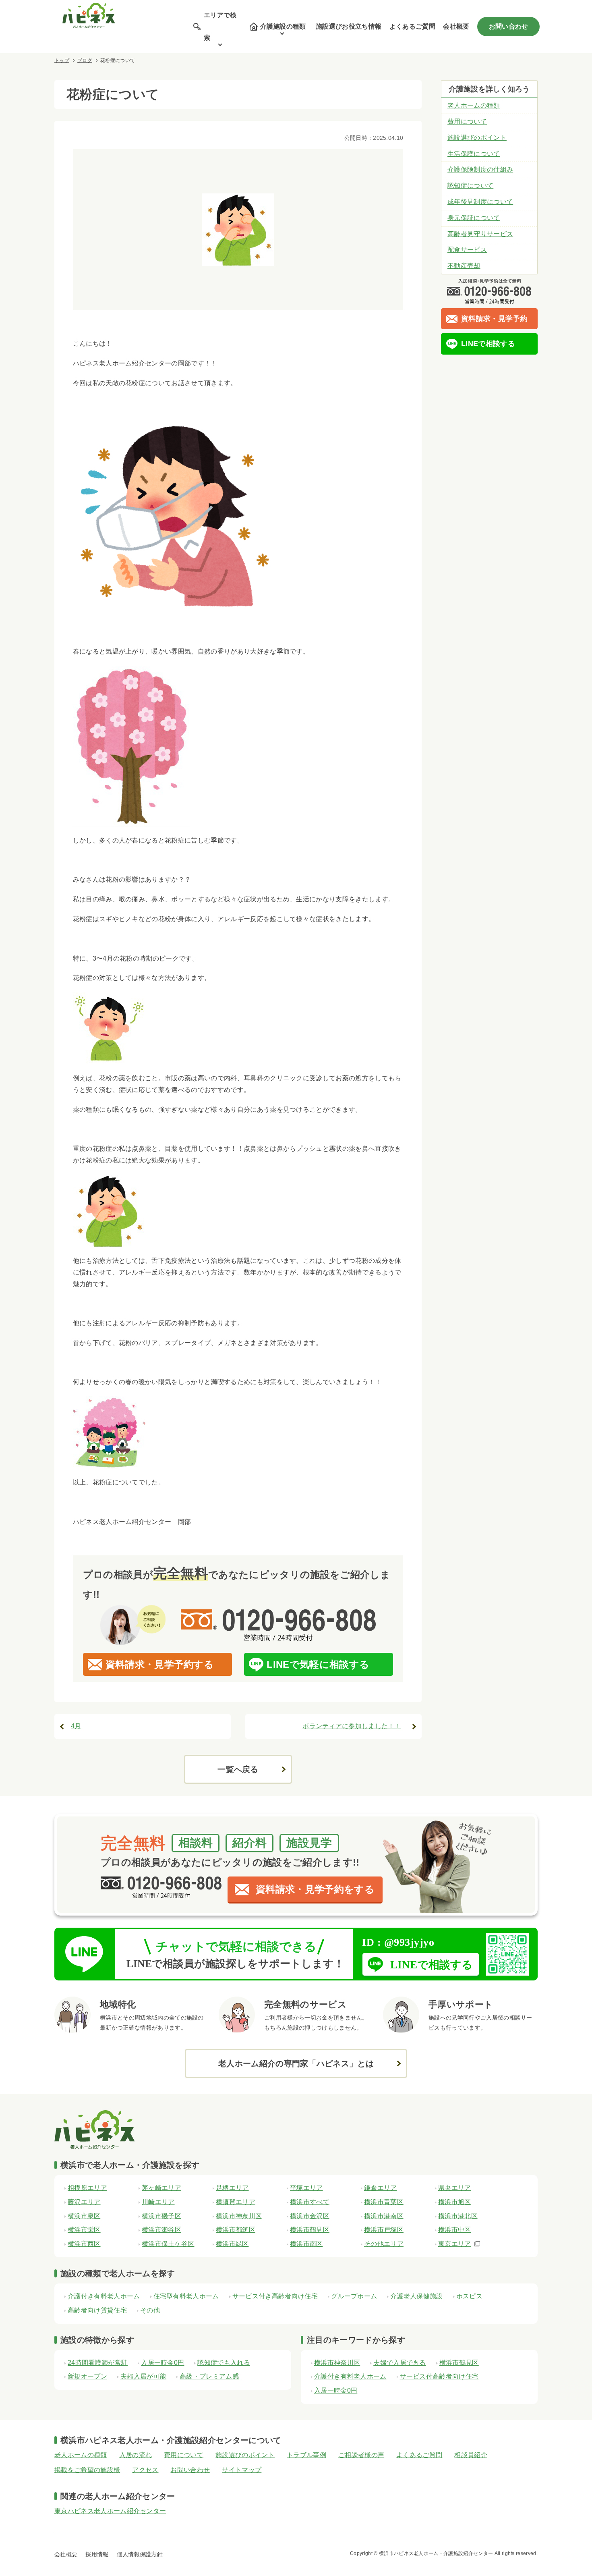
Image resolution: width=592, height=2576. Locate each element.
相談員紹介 (471, 2455)
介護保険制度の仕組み (480, 169)
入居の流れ (136, 2455)
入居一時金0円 (162, 2363)
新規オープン (87, 2376)
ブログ (85, 60)
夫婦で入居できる (400, 2363)
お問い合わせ (509, 26)
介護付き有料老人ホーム (104, 2296)
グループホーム (354, 2296)
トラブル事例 (306, 2455)
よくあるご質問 (412, 26)
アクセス (145, 2470)
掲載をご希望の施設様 (87, 2470)
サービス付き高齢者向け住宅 (275, 2296)
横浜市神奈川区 (337, 2363)
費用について (467, 121)
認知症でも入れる (224, 2363)
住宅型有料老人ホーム (186, 2296)
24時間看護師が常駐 (98, 2363)
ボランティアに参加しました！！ (352, 1726)
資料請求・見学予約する (160, 1664)
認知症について (470, 186)
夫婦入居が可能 (143, 2376)
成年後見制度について (480, 202)
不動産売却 (464, 266)
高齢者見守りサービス (480, 234)
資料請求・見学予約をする (315, 1889)
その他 (150, 2310)
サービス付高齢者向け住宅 (439, 2376)
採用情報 (97, 2554)
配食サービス (467, 250)
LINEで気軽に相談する (318, 1664)
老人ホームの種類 (474, 105)
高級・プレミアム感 (209, 2376)
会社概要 (456, 26)
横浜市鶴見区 (459, 2363)
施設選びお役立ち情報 (349, 26)
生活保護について (474, 154)
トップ (62, 60)
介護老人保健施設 (417, 2296)
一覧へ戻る (238, 1769)
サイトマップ (242, 2470)
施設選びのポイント (477, 138)
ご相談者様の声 (361, 2455)
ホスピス (469, 2296)
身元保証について (474, 218)
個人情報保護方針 (140, 2554)
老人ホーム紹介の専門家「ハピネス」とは (296, 2063)
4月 (76, 1726)
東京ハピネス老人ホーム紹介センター (110, 2511)
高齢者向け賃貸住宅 (97, 2310)
